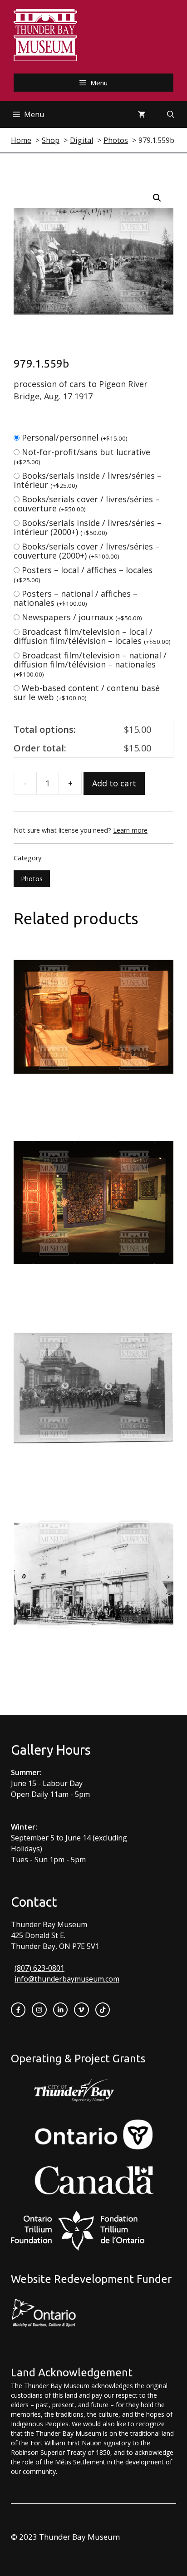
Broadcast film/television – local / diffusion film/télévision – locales (92, 636)
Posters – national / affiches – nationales (76, 598)
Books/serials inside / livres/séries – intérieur (88, 480)
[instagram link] (39, 2010)
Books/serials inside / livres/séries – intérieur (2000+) (88, 527)
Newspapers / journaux (82, 617)
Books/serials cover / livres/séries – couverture (87, 504)
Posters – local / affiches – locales (83, 574)
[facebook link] (18, 2010)
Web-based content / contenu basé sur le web (87, 692)
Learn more (130, 830)
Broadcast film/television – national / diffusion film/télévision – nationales (90, 664)
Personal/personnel (75, 437)
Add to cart (114, 783)
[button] (157, 198)
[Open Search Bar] (171, 114)
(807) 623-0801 (39, 1968)
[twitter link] (81, 2010)
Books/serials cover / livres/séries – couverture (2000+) (87, 551)
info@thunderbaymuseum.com (67, 1979)
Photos (32, 879)
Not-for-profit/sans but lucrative (82, 456)
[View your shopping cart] (142, 114)
